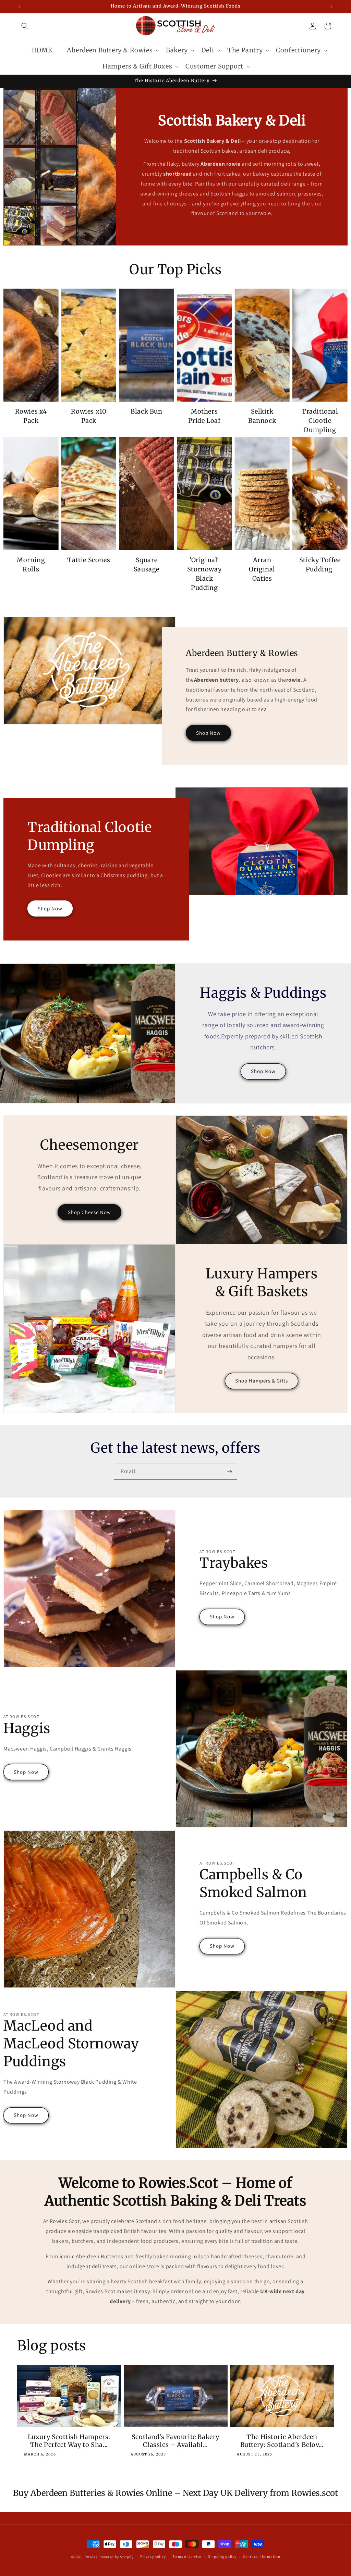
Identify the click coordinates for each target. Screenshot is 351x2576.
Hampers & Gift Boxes (137, 66)
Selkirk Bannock (262, 416)
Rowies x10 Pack (89, 416)
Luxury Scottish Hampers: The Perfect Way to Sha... (69, 2441)
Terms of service (187, 2556)
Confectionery (298, 50)
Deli (208, 50)
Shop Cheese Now (89, 1212)
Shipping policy (222, 2556)
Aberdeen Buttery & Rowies (110, 50)
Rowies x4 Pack (31, 416)
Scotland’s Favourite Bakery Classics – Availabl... (175, 2441)
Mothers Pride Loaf (204, 416)
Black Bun (146, 411)
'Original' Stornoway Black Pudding (204, 574)
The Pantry (245, 50)
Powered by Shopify (116, 2557)
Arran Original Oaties (262, 569)
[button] (25, 26)
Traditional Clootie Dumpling (320, 421)
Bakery (177, 50)
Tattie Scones (89, 560)
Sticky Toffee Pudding (320, 565)
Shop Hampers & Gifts (262, 1381)
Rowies (92, 2557)
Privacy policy (153, 2556)
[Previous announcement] (20, 7)
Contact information (262, 2556)
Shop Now (208, 733)
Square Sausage (147, 565)
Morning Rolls (31, 565)
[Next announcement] (331, 7)
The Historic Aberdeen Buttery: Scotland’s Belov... (282, 2441)
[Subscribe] (229, 1472)
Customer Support (214, 66)
